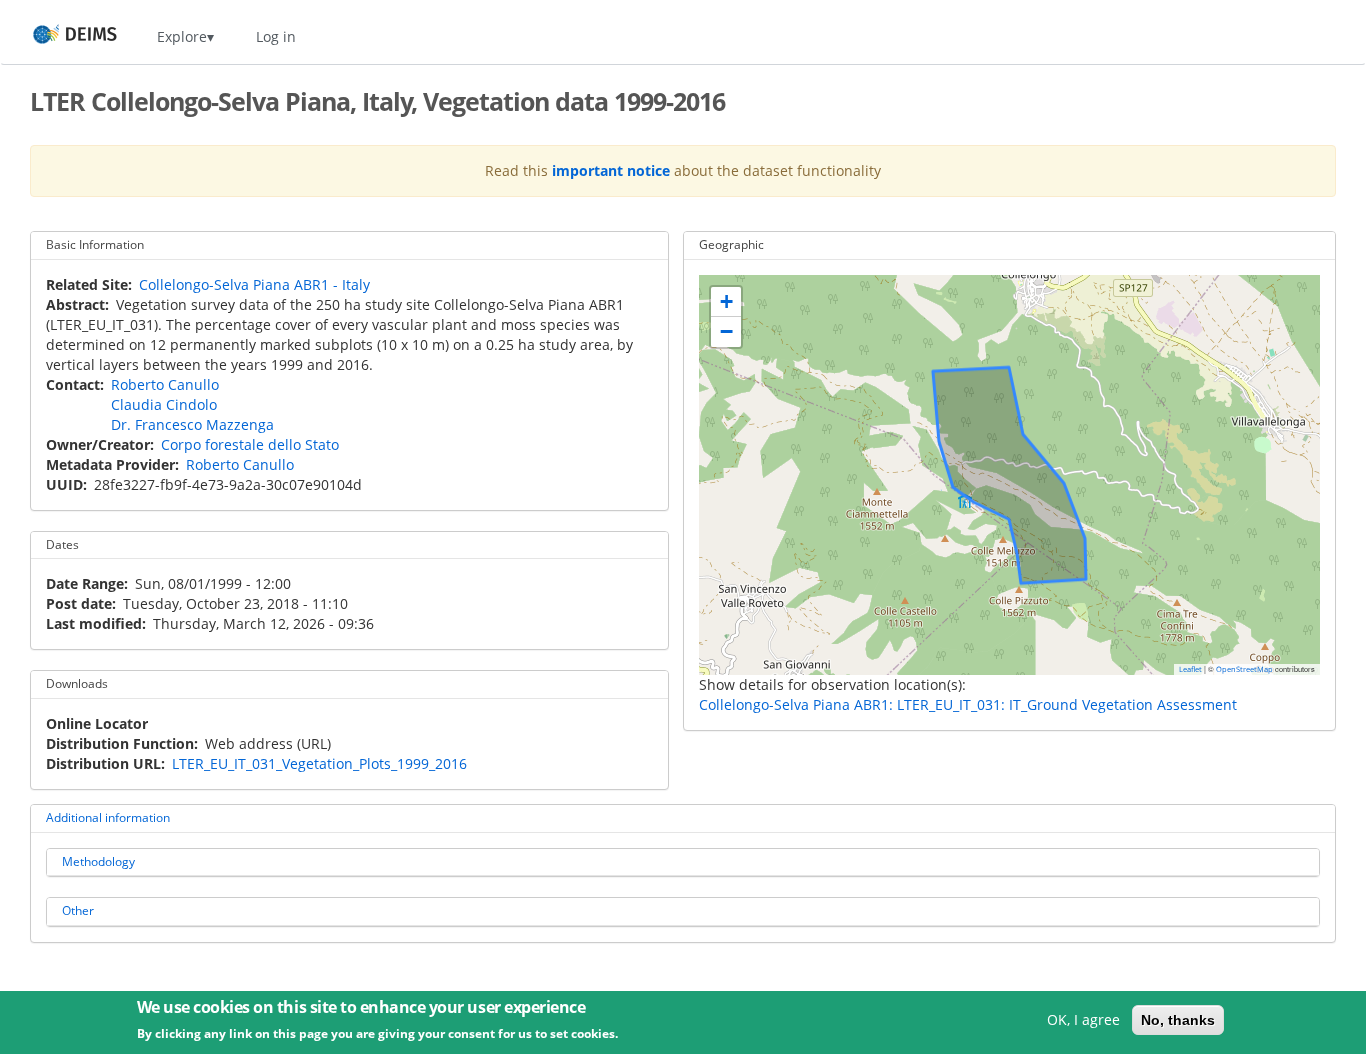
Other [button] (78, 910)
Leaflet (1190, 669)
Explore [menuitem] (182, 36)
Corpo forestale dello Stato (250, 444)
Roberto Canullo (165, 384)
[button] (726, 302)
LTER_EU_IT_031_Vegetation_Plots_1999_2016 (319, 763)
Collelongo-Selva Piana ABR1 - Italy (254, 284)
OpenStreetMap (1244, 669)
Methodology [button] (98, 861)
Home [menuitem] (56, 36)
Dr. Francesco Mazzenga (192, 424)
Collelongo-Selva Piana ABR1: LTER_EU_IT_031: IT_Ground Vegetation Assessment (968, 704)
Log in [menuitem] (276, 36)
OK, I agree (1083, 1019)
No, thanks (1178, 1020)
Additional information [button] (108, 817)
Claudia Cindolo (164, 404)
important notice (611, 170)
